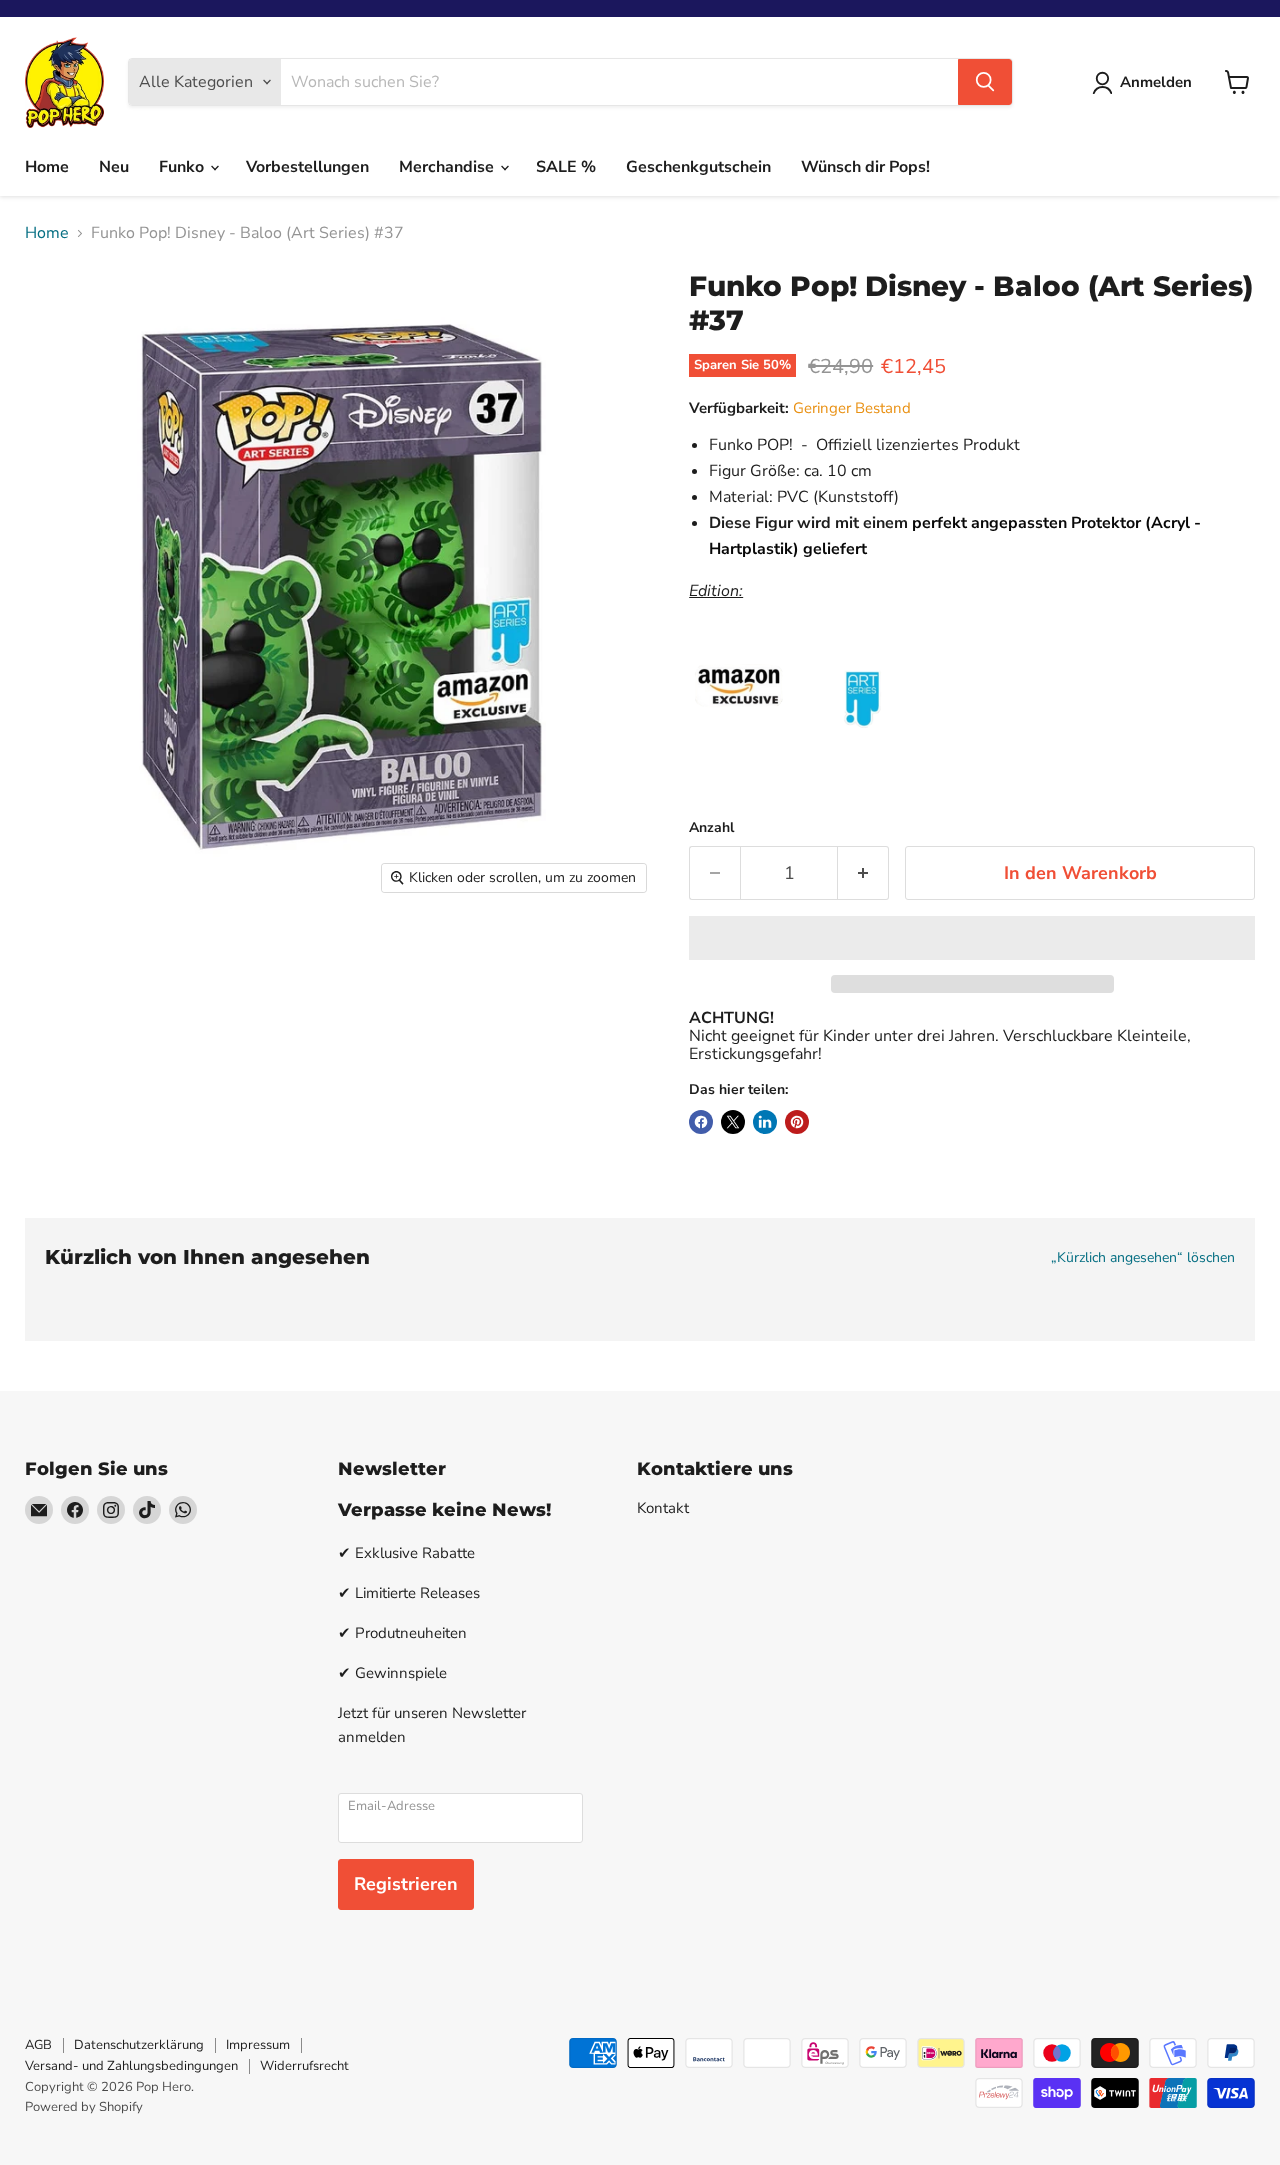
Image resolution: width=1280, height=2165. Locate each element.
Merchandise (448, 167)
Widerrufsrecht (304, 2066)
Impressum (258, 2045)
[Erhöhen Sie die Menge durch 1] (863, 873)
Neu (114, 167)
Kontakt (663, 1508)
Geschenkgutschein (698, 167)
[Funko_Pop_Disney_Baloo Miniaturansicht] (62, 961)
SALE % (566, 167)
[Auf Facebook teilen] (701, 1122)
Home (47, 167)
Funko (183, 167)
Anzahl (711, 828)
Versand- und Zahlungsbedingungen (131, 2066)
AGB (38, 2045)
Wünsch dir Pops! (865, 167)
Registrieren (406, 1884)
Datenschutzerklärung (139, 2045)
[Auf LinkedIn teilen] (765, 1122)
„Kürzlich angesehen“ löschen (1143, 1258)
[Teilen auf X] (733, 1122)
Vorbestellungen (307, 167)
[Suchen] (985, 82)
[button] (972, 938)
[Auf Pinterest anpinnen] (797, 1122)
